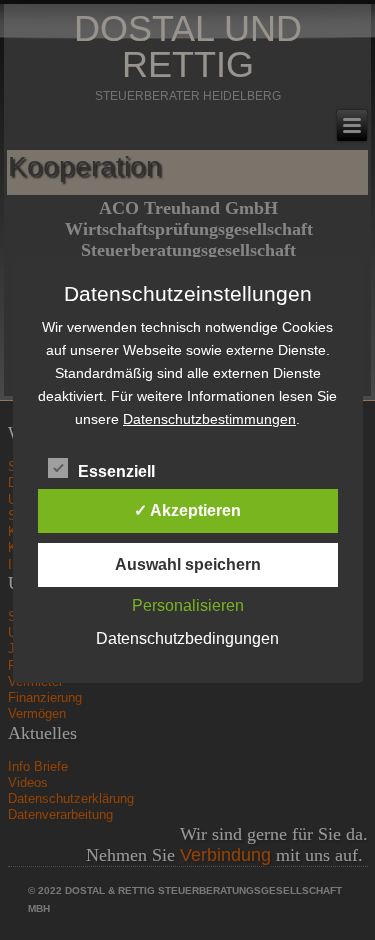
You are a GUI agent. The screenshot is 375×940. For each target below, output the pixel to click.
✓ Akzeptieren (187, 510)
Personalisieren (188, 605)
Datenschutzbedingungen (187, 638)
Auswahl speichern (188, 564)
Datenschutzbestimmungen (209, 419)
